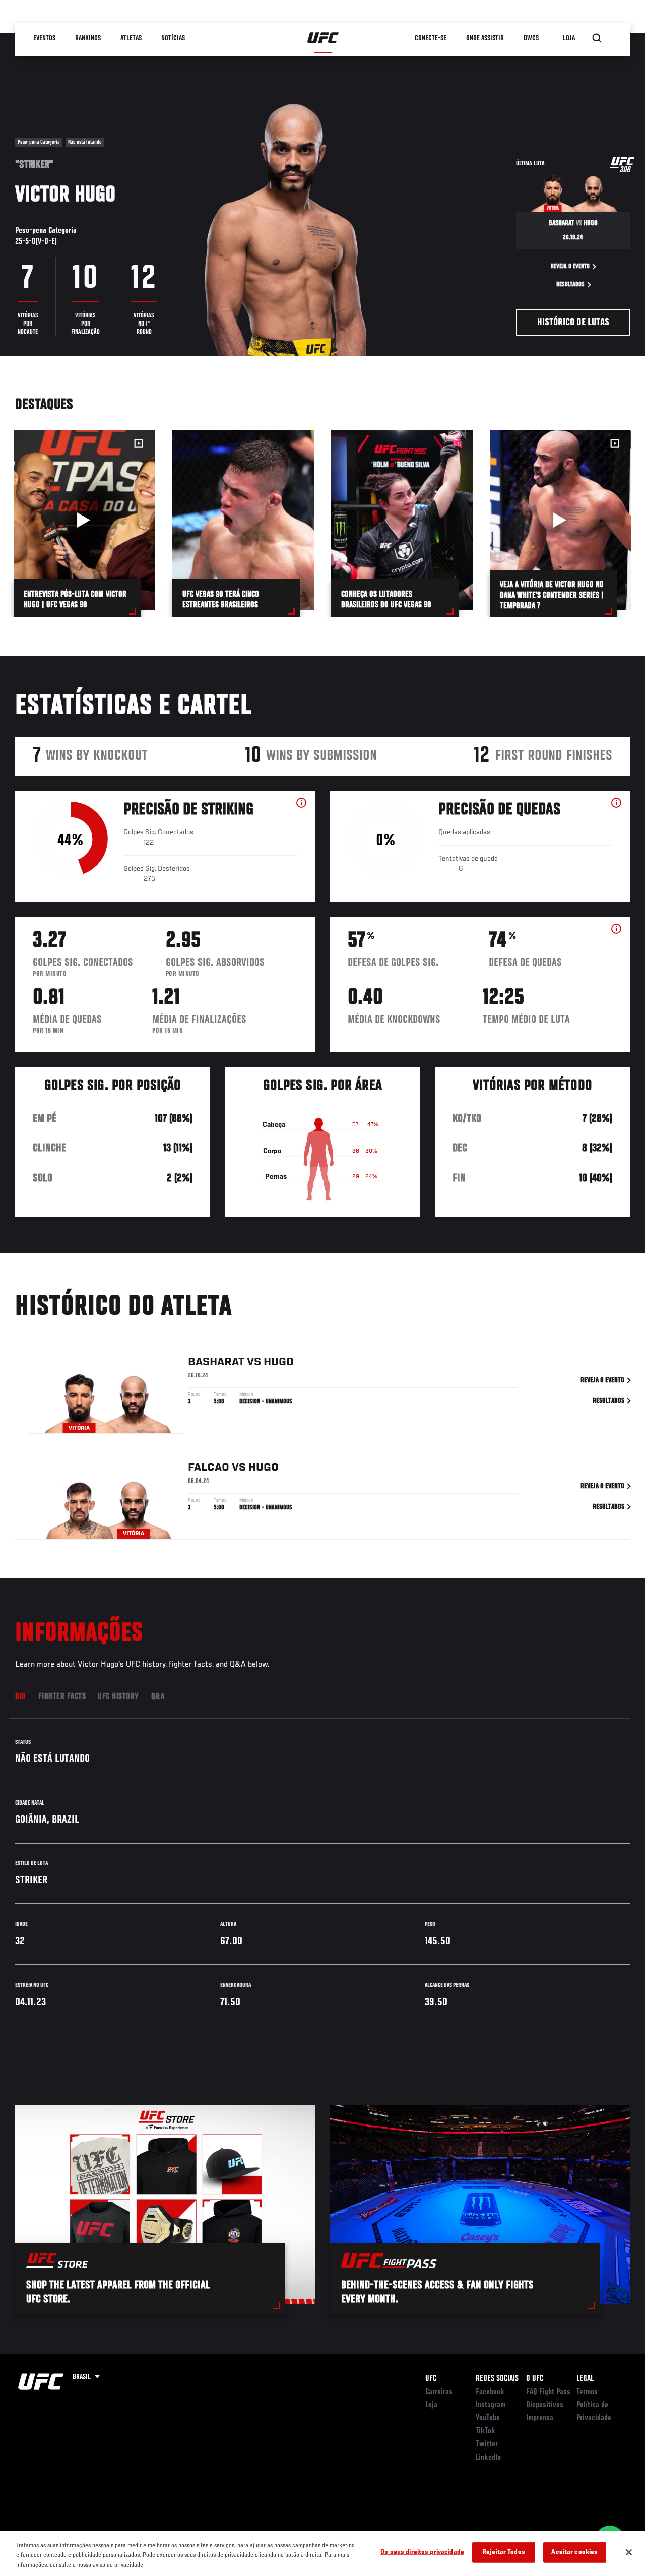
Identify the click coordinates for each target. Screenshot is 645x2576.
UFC (431, 2379)
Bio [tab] (21, 1697)
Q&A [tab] (158, 1697)
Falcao (209, 1468)
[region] (322, 2554)
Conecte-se (431, 38)
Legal (585, 2379)
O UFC (535, 2379)
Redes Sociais (497, 2379)
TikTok (486, 2431)
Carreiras (439, 2392)
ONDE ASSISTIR (485, 38)
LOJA (569, 38)
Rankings (88, 38)
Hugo (279, 1362)
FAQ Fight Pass (548, 2392)
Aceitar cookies (574, 2552)
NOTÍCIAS (173, 38)
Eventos (44, 38)
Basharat (216, 1362)
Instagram (491, 2405)
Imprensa (540, 2418)
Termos (587, 2392)
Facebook (490, 2392)
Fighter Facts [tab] (62, 1697)
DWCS (531, 38)
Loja (431, 2405)
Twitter (487, 2444)
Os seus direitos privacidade (422, 2552)
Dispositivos (545, 2405)
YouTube (488, 2418)
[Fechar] (629, 2552)
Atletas (131, 38)
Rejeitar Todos (504, 2552)
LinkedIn (488, 2458)
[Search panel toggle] (597, 38)
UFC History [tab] (118, 1697)
